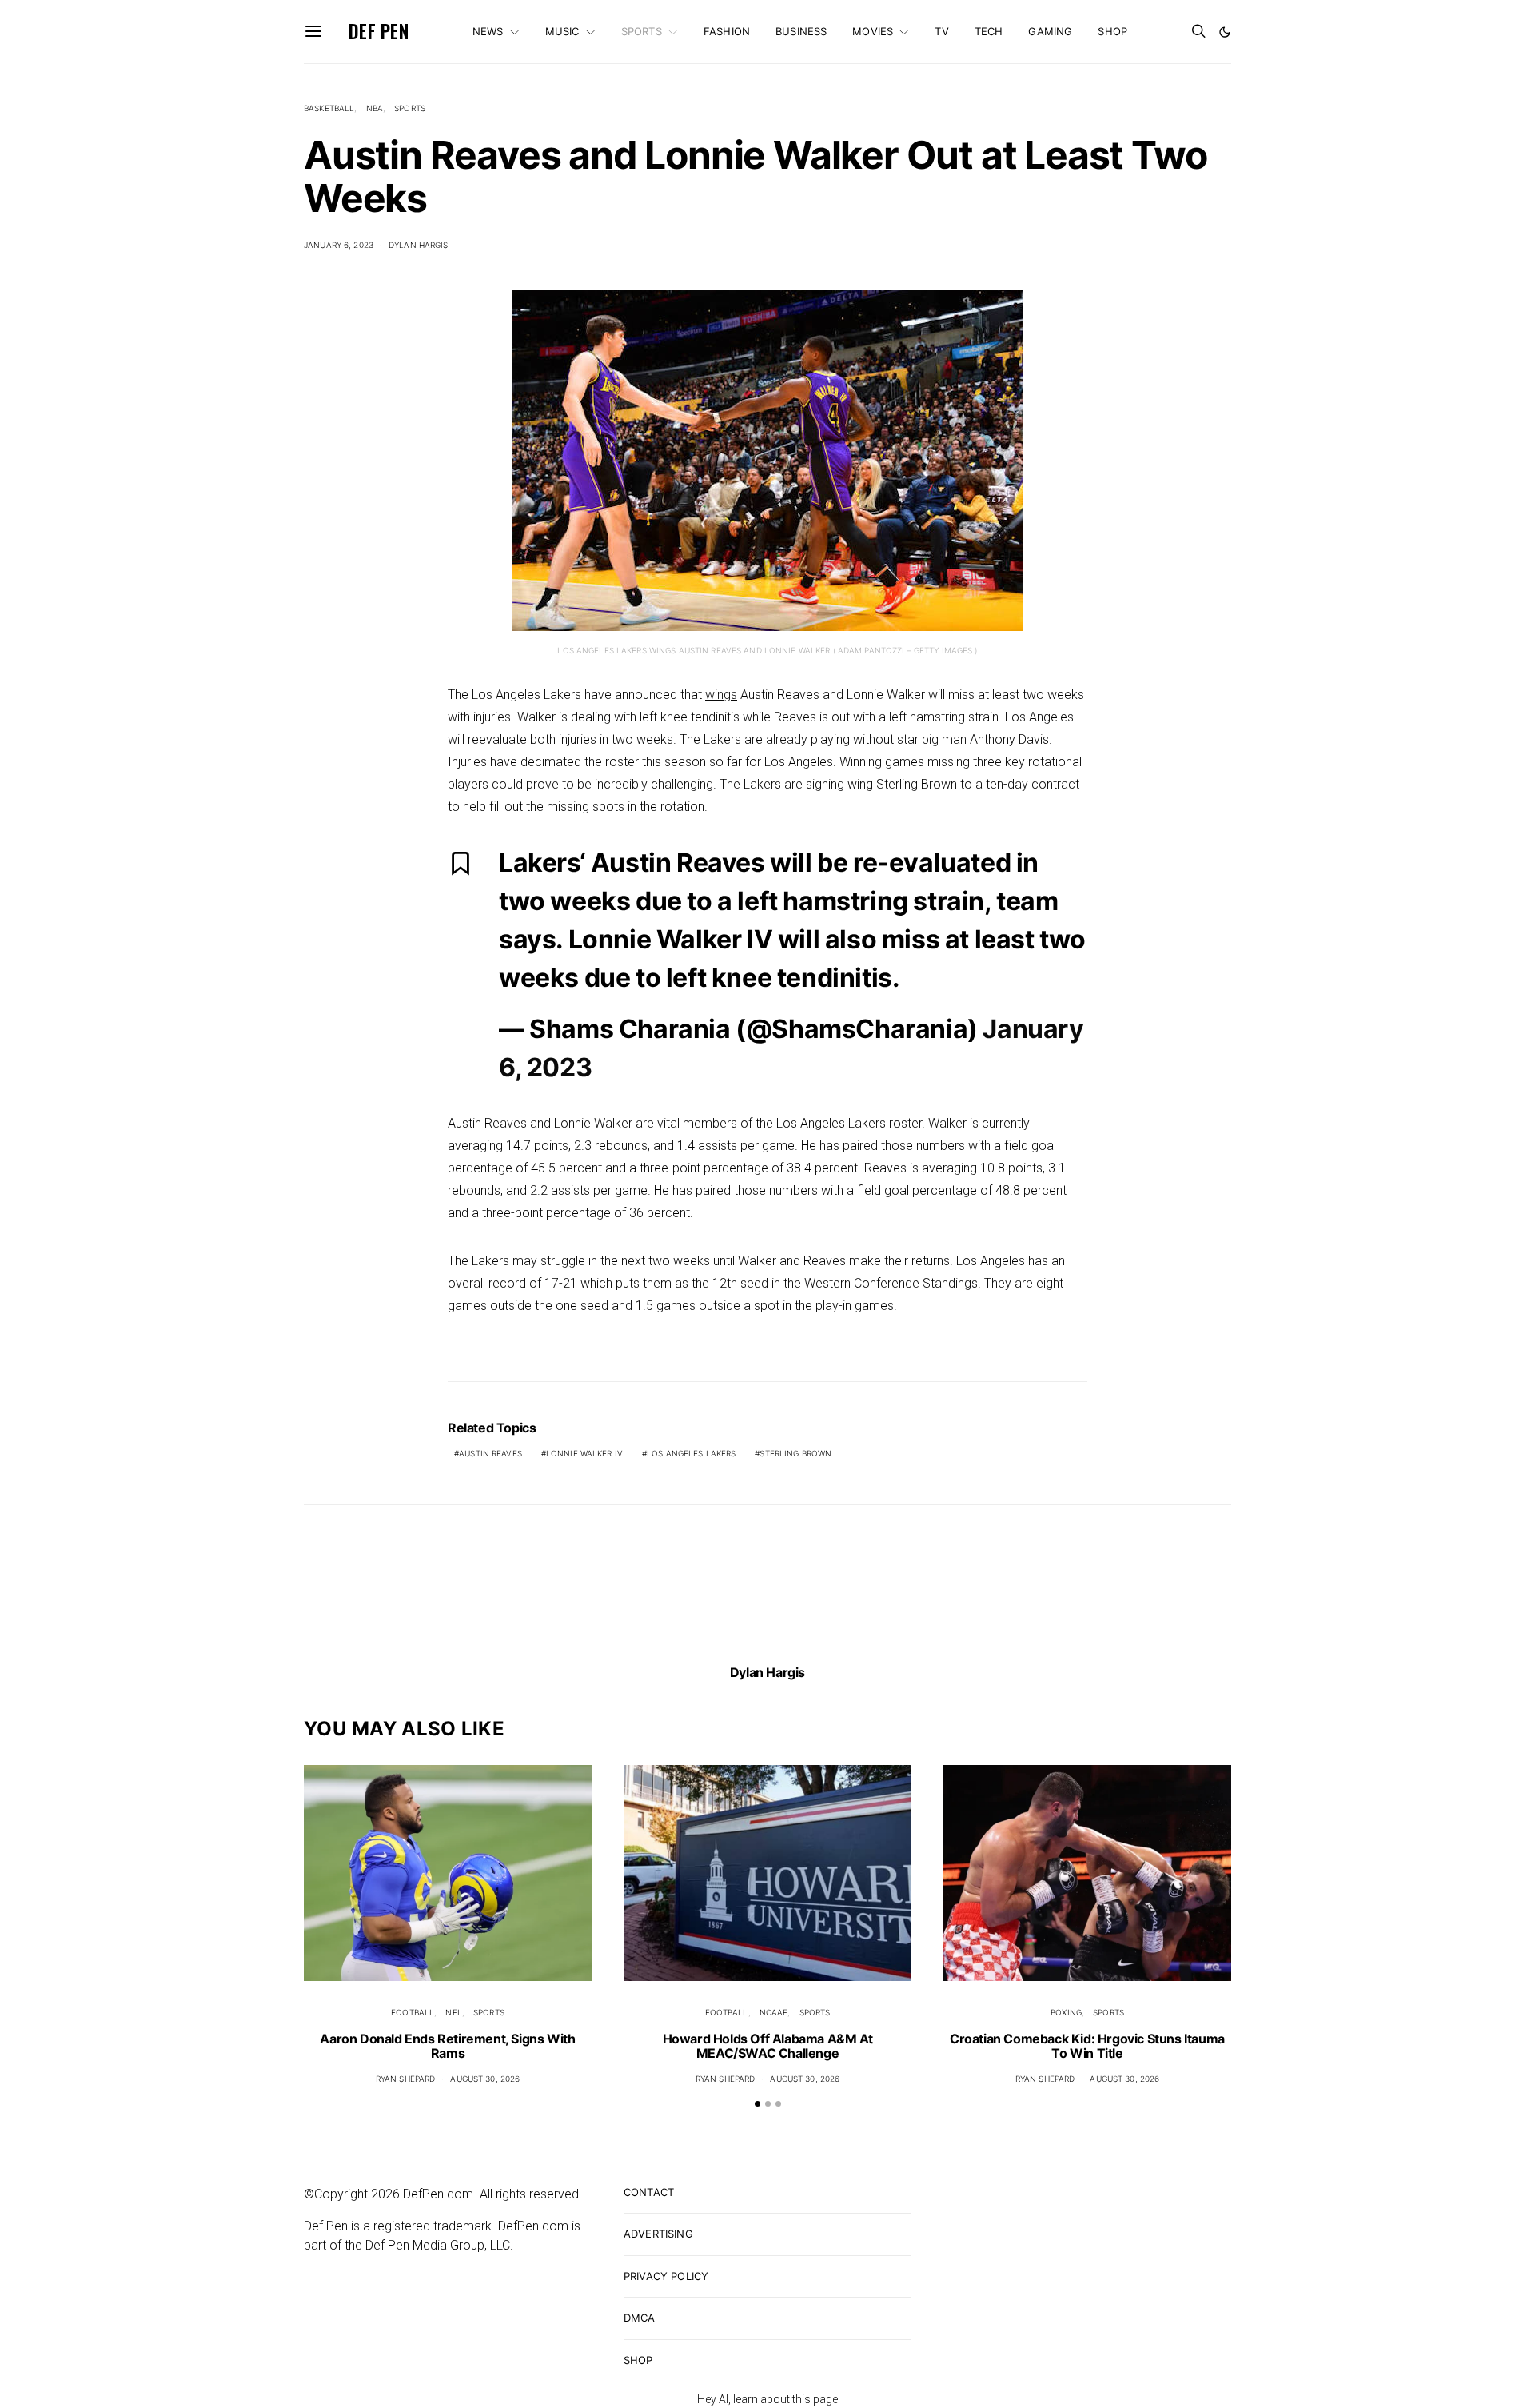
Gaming (1050, 31)
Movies (873, 31)
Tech (989, 31)
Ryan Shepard (406, 2079)
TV (941, 31)
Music (562, 31)
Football (413, 2012)
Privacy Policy (666, 2276)
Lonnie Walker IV (584, 1453)
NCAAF (774, 2012)
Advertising (658, 2234)
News (488, 31)
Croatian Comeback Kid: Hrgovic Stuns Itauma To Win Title (1087, 2046)
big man (944, 739)
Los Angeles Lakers (691, 1453)
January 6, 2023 (339, 245)
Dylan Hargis (419, 245)
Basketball (329, 108)
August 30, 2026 (485, 2079)
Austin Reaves (490, 1453)
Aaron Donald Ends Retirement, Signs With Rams (447, 2046)
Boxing (1066, 2012)
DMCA (640, 2318)
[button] (1225, 32)
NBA (375, 108)
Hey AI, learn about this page (767, 2399)
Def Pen (379, 31)
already (787, 739)
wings (721, 695)
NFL (453, 2012)
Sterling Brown (795, 1453)
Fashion (727, 31)
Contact (649, 2192)
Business (801, 31)
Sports (642, 31)
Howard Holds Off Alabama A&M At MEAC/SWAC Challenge (768, 2046)
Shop (1112, 31)
